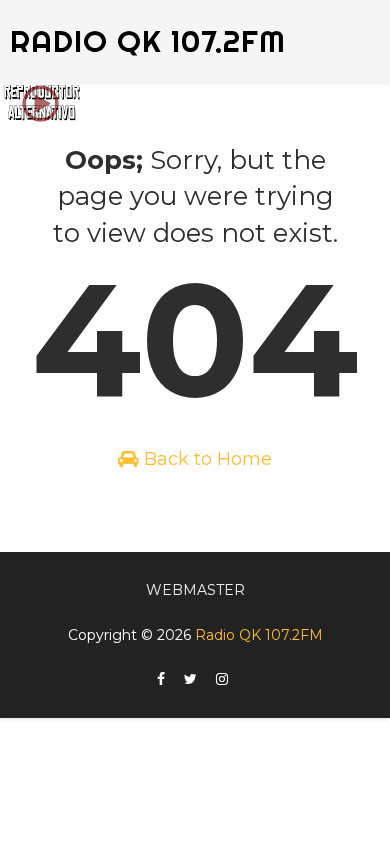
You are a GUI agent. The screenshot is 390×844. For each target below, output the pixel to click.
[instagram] (222, 679)
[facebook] (161, 679)
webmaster (195, 590)
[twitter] (190, 679)
